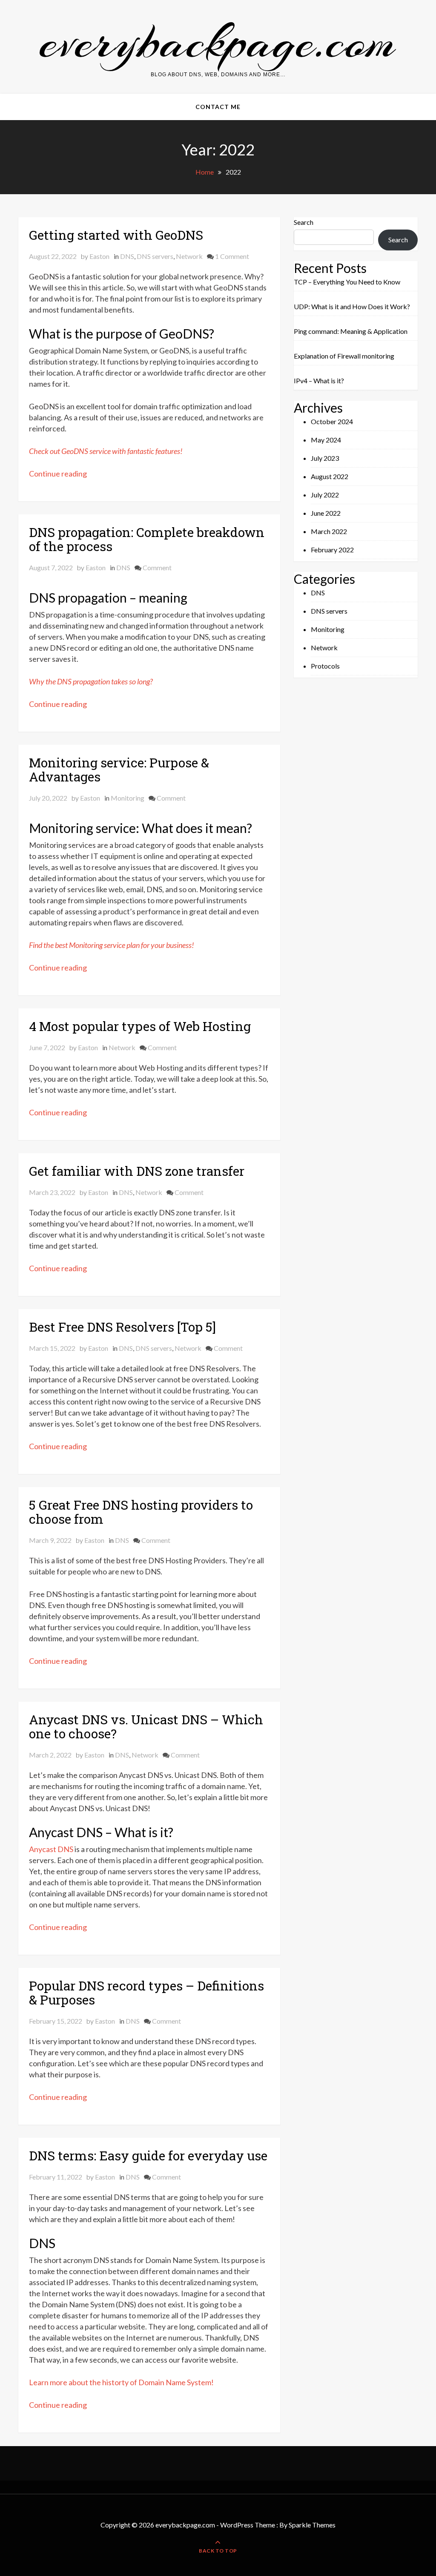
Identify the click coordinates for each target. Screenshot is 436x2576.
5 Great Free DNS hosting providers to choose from (141, 1512)
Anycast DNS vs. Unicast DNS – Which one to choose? (146, 1726)
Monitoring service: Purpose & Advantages (119, 770)
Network (189, 256)
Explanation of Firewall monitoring (344, 356)
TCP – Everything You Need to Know (347, 282)
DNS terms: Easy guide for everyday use (148, 2155)
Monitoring (128, 798)
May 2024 (326, 440)
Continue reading (58, 474)
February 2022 (332, 550)
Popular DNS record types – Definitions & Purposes (146, 1993)
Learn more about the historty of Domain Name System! (121, 2382)
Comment (157, 567)
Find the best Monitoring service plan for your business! (112, 945)
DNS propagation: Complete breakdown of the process (147, 539)
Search (304, 222)
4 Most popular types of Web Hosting (140, 1026)
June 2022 (326, 513)
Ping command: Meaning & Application (351, 331)
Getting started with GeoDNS (116, 235)
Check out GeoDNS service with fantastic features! (106, 451)
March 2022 (329, 531)
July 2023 (325, 458)
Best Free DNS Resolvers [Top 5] (122, 1327)
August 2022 (330, 476)
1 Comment (232, 256)
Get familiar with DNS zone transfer (138, 1171)
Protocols (325, 666)
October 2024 (332, 421)
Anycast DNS (51, 1849)
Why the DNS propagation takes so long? (91, 681)
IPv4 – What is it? (319, 381)
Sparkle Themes (312, 2525)
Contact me (218, 107)
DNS (127, 256)
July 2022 (325, 495)
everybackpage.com (218, 42)
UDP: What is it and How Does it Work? (352, 306)
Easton (99, 256)
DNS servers (155, 256)
